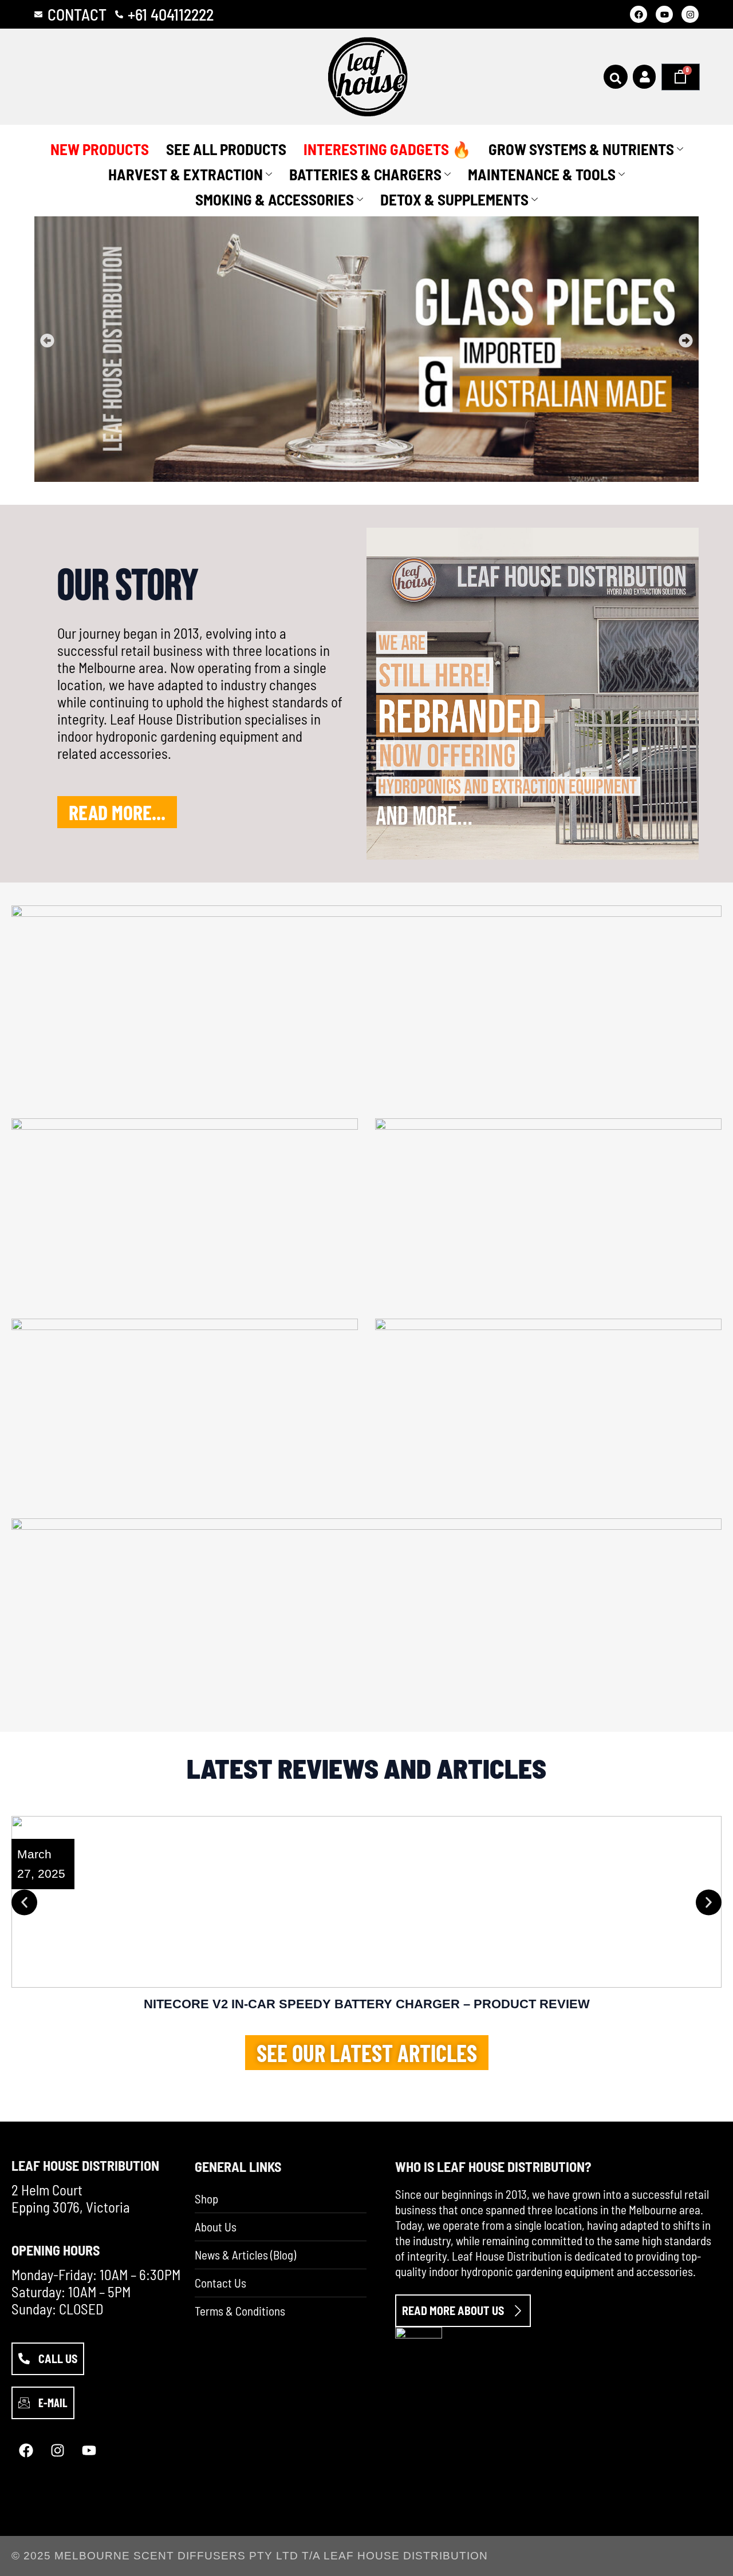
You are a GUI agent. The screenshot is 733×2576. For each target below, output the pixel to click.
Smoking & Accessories (275, 199)
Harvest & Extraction (186, 174)
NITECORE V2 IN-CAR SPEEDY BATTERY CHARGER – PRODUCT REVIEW (367, 2004)
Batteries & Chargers (365, 174)
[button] (47, 341)
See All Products (226, 149)
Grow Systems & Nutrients (581, 149)
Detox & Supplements (454, 199)
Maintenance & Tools (542, 174)
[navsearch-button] (616, 77)
